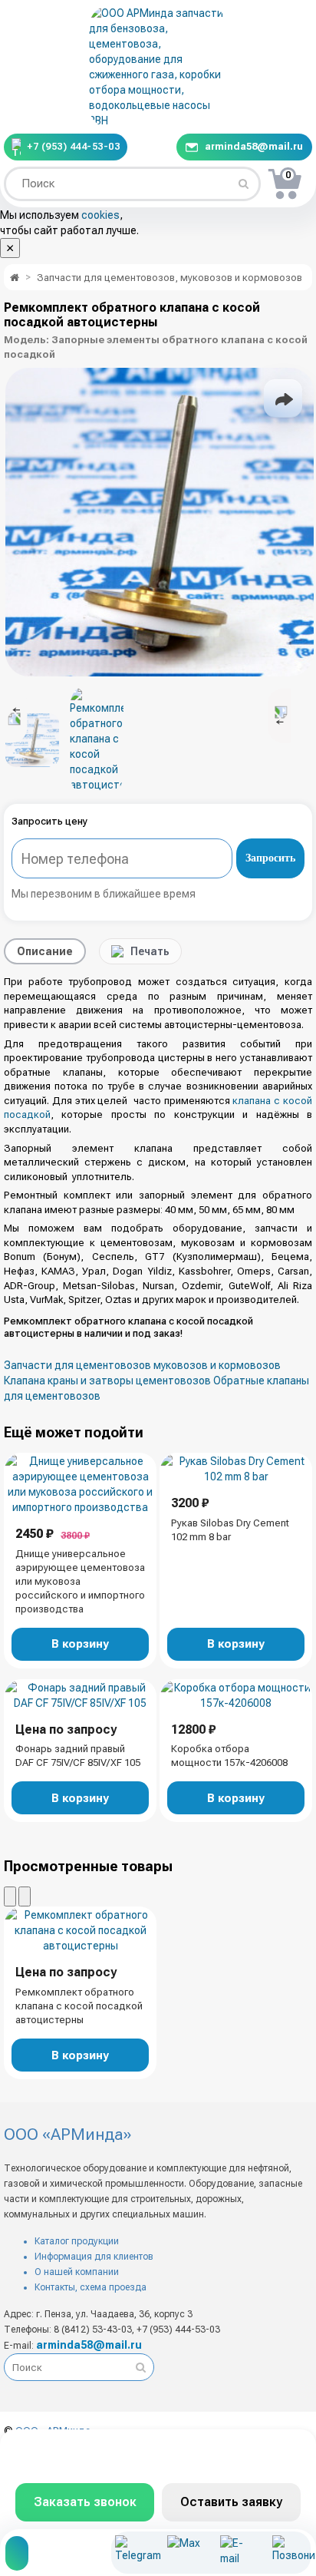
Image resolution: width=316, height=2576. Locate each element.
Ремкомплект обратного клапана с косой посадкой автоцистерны (79, 2006)
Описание (45, 951)
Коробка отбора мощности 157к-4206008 (229, 1756)
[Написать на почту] (237, 2553)
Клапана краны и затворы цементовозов (107, 1381)
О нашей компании (77, 2272)
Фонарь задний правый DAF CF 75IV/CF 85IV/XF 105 (78, 1756)
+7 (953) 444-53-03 (73, 147)
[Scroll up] (16, 716)
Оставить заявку (231, 2502)
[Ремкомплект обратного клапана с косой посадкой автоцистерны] (160, 522)
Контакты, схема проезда (91, 2287)
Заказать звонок (85, 2502)
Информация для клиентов (94, 2257)
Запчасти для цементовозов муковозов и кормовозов (142, 1365)
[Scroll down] (279, 716)
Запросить (270, 858)
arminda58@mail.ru (254, 146)
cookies (100, 215)
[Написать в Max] (184, 2553)
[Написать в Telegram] (132, 2553)
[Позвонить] (290, 2553)
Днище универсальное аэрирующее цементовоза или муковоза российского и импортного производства (80, 1581)
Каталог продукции (77, 2241)
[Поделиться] (283, 398)
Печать (150, 951)
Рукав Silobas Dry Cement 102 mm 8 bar (230, 1530)
